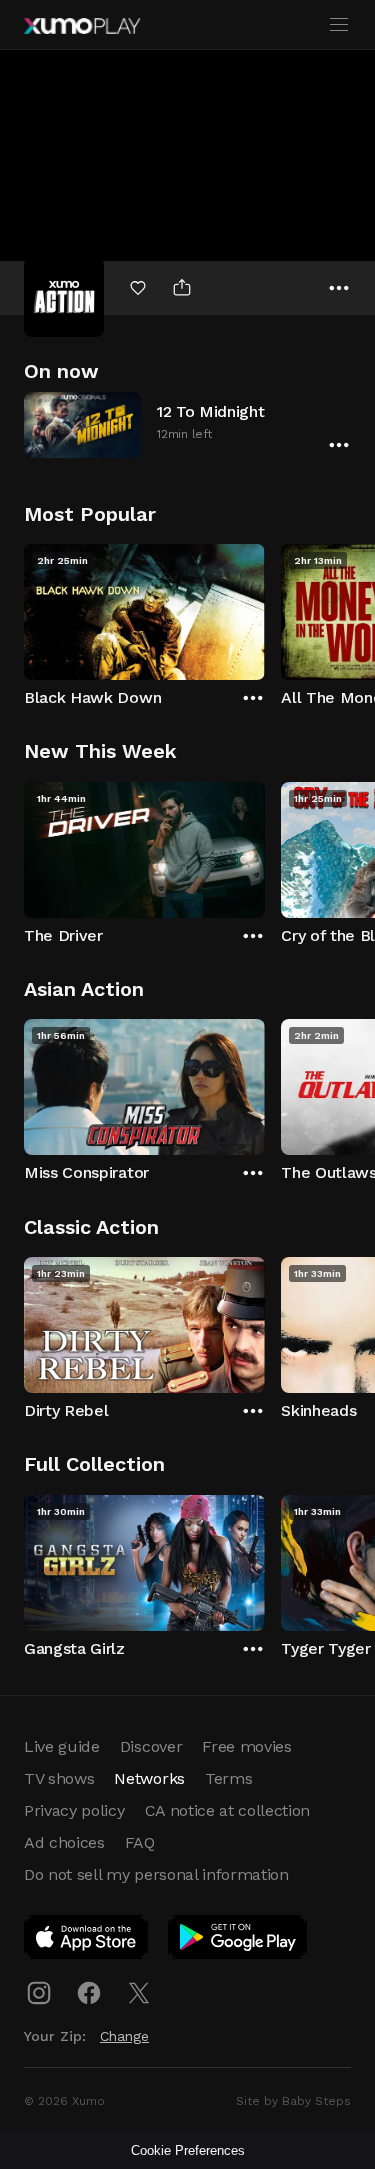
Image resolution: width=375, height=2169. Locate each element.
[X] (139, 1993)
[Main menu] (339, 25)
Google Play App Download (238, 1941)
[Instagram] (39, 1993)
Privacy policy (74, 1810)
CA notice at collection (228, 1810)
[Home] (82, 26)
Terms (228, 1778)
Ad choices (64, 1842)
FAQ (140, 1842)
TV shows (59, 1778)
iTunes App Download (87, 1941)
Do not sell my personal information (156, 1874)
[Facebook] (89, 1993)
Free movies (246, 1746)
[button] (187, 424)
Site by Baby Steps (293, 2101)
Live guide (62, 1746)
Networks (149, 1778)
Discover (151, 1746)
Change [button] (124, 2036)
